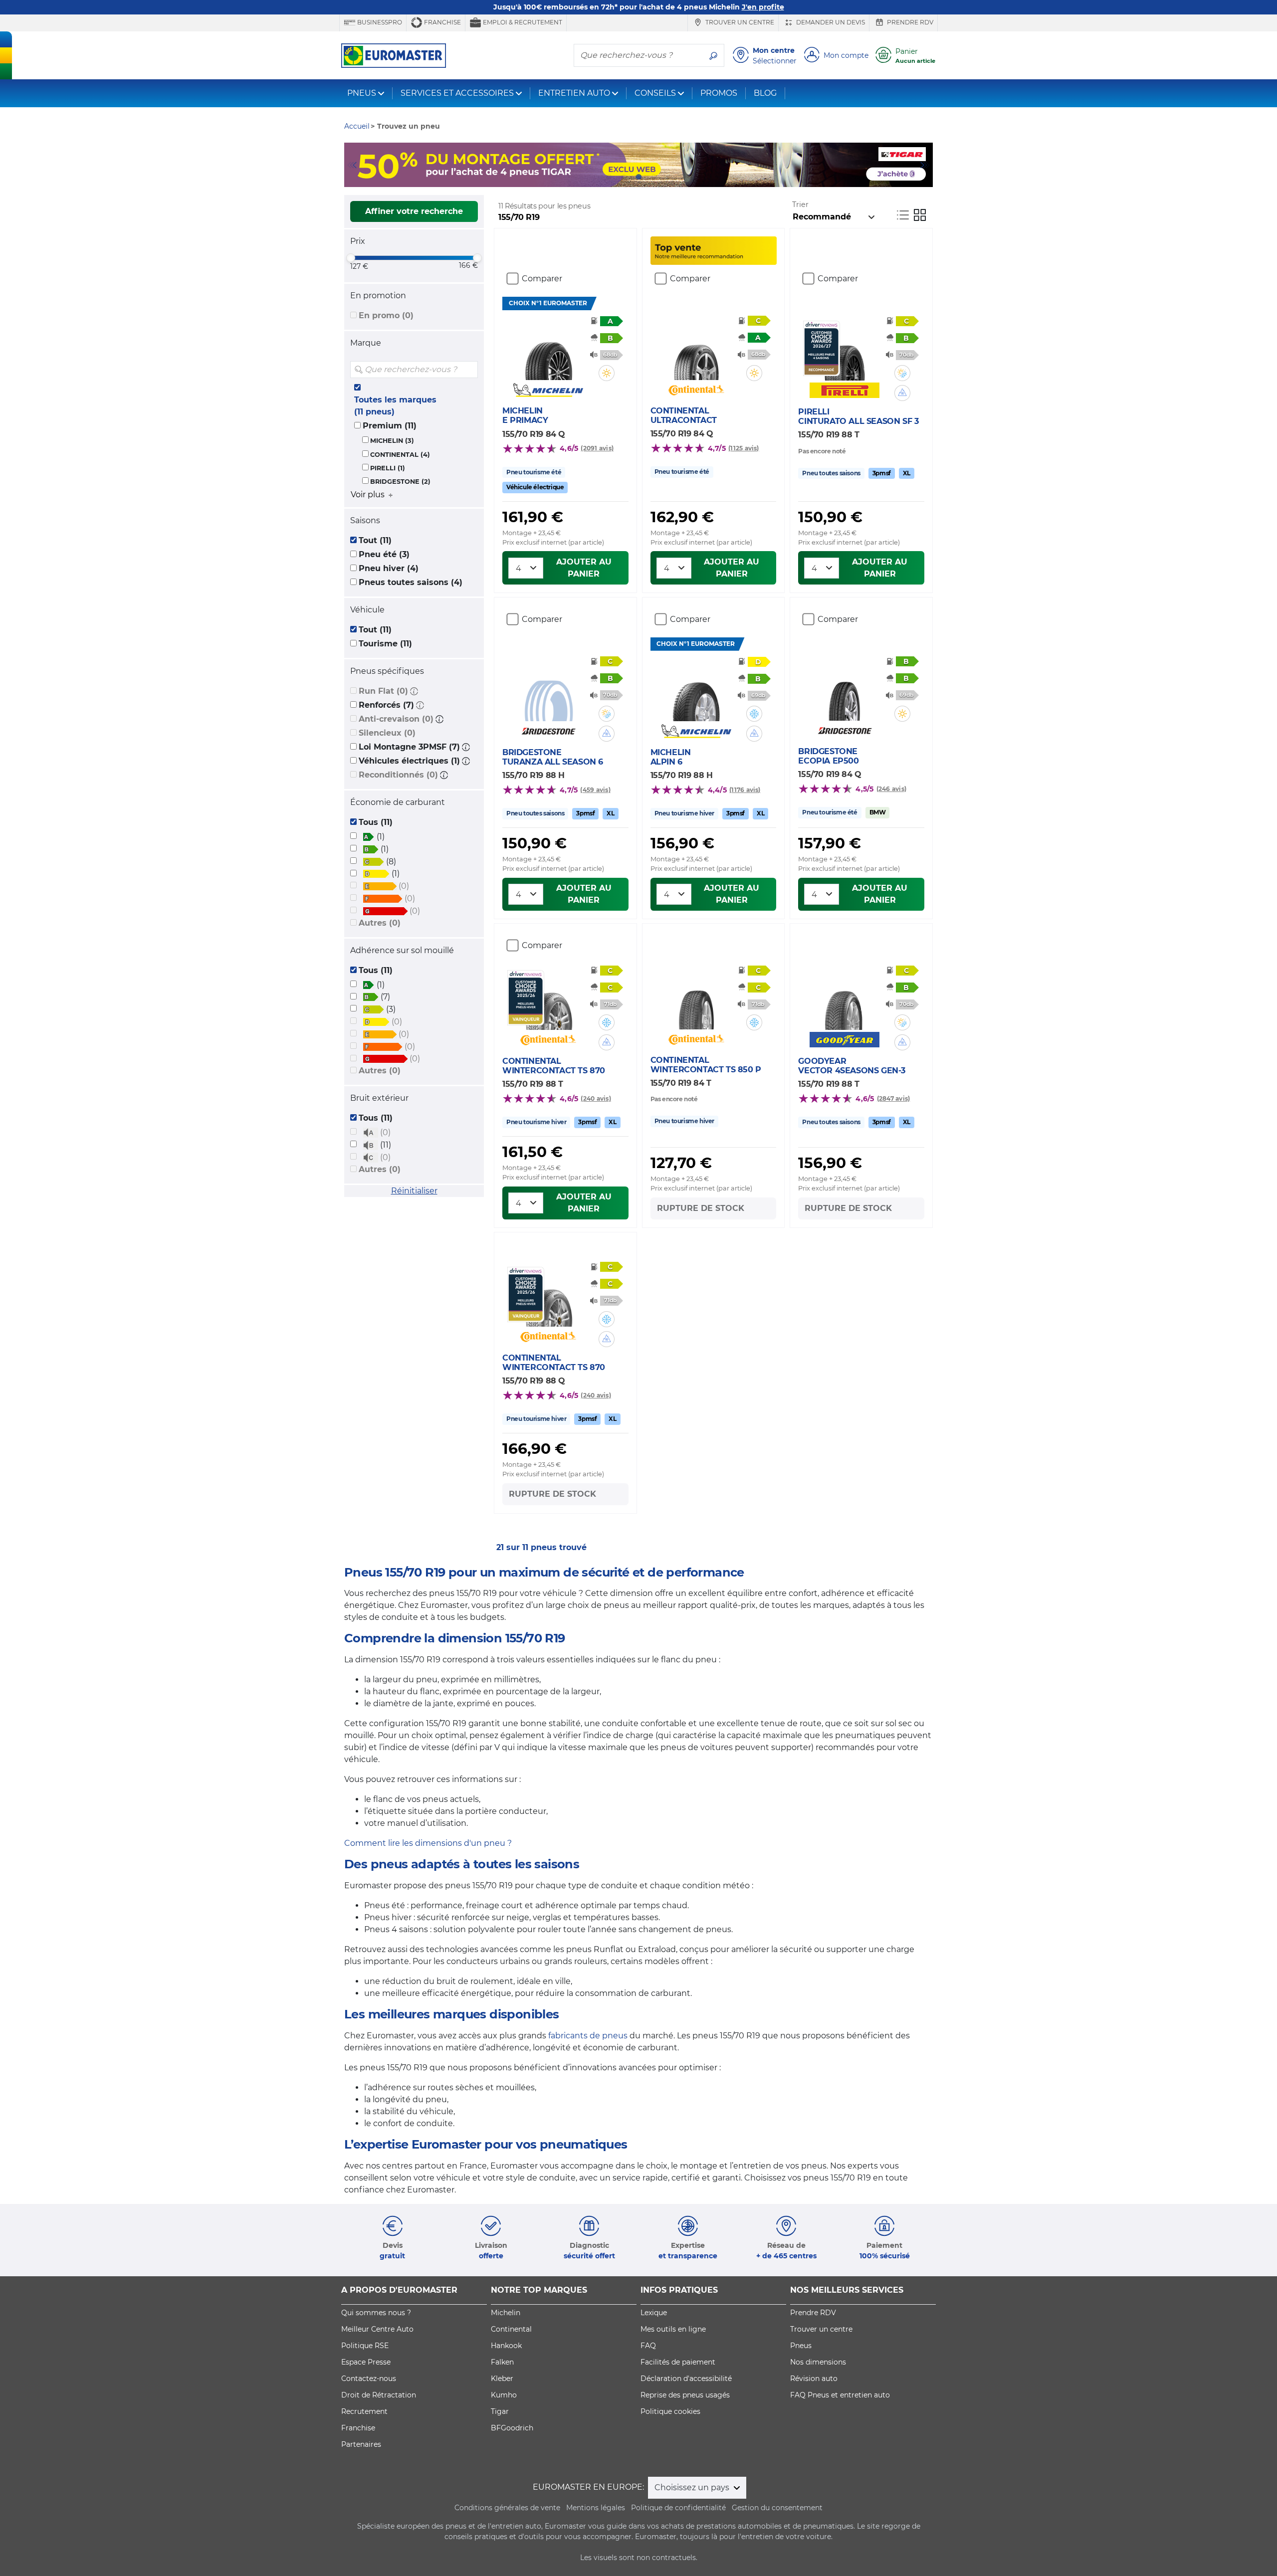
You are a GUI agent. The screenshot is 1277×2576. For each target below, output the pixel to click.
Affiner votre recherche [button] (414, 211)
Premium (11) (390, 426)
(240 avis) (596, 1098)
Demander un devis (830, 22)
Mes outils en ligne (673, 2329)
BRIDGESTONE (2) (400, 482)
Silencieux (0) (387, 733)
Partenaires (361, 2444)
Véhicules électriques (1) (409, 761)
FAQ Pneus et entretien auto (840, 2395)
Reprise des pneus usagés (685, 2395)
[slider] (351, 258)
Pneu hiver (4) (389, 568)
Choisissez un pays (693, 2487)
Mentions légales (596, 2508)
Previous (352, 165)
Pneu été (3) (384, 554)
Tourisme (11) (385, 644)
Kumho (504, 2395)
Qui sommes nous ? (376, 2313)
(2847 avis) (894, 1098)
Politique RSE (365, 2346)
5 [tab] (668, 177)
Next (925, 165)
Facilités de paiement (678, 2362)
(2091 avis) (597, 448)
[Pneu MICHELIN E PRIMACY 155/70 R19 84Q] (548, 350)
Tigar (500, 2411)
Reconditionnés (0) (398, 775)
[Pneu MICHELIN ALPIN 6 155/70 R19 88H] (696, 691)
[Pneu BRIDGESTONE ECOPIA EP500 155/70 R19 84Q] (844, 691)
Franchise (442, 22)
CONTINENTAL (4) (400, 455)
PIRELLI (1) (388, 468)
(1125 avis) (744, 448)
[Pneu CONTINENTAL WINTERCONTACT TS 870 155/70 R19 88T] (548, 1000)
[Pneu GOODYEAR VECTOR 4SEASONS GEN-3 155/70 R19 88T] (844, 1000)
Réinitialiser (414, 1191)
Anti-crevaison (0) (396, 719)
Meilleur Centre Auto (377, 2329)
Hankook (506, 2346)
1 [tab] (609, 177)
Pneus (801, 2346)
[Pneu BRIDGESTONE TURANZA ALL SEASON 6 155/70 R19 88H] (548, 691)
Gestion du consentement (777, 2508)
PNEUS (362, 93)
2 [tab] (624, 177)
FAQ (648, 2346)
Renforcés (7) (386, 705)
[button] (414, 691)
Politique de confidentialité (678, 2508)
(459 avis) (595, 790)
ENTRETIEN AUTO (574, 93)
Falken (502, 2362)
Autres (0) (380, 923)
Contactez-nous (369, 2378)
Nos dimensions (818, 2362)
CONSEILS (655, 93)
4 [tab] (653, 177)
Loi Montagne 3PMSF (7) (409, 747)
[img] (469, 370)
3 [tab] (638, 177)
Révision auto (814, 2378)
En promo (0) (386, 315)
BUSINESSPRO (379, 22)
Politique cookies (670, 2411)
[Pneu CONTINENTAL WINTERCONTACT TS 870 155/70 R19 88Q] (548, 1297)
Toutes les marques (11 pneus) (395, 406)
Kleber (502, 2378)
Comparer (542, 279)
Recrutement (364, 2411)
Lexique (654, 2313)
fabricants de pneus (588, 2036)
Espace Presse (366, 2362)
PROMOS (719, 93)
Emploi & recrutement (522, 22)
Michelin (506, 2313)
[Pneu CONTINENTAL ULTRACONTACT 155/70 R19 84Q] (696, 350)
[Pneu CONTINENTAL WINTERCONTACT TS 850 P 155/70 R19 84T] (696, 999)
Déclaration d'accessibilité (686, 2378)
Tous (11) (376, 822)
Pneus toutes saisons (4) (411, 582)
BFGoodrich (512, 2428)
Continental (511, 2329)
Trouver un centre (739, 22)
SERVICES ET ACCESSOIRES (457, 93)
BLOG (765, 93)
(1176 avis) (745, 790)
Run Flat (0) (383, 691)
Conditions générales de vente (507, 2508)
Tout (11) (375, 540)
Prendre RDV (909, 22)
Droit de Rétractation (379, 2395)
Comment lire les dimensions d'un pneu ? (428, 1843)
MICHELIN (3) (392, 441)
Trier (800, 204)
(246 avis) (891, 789)
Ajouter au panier (584, 568)
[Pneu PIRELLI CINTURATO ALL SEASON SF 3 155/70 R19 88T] (844, 351)
